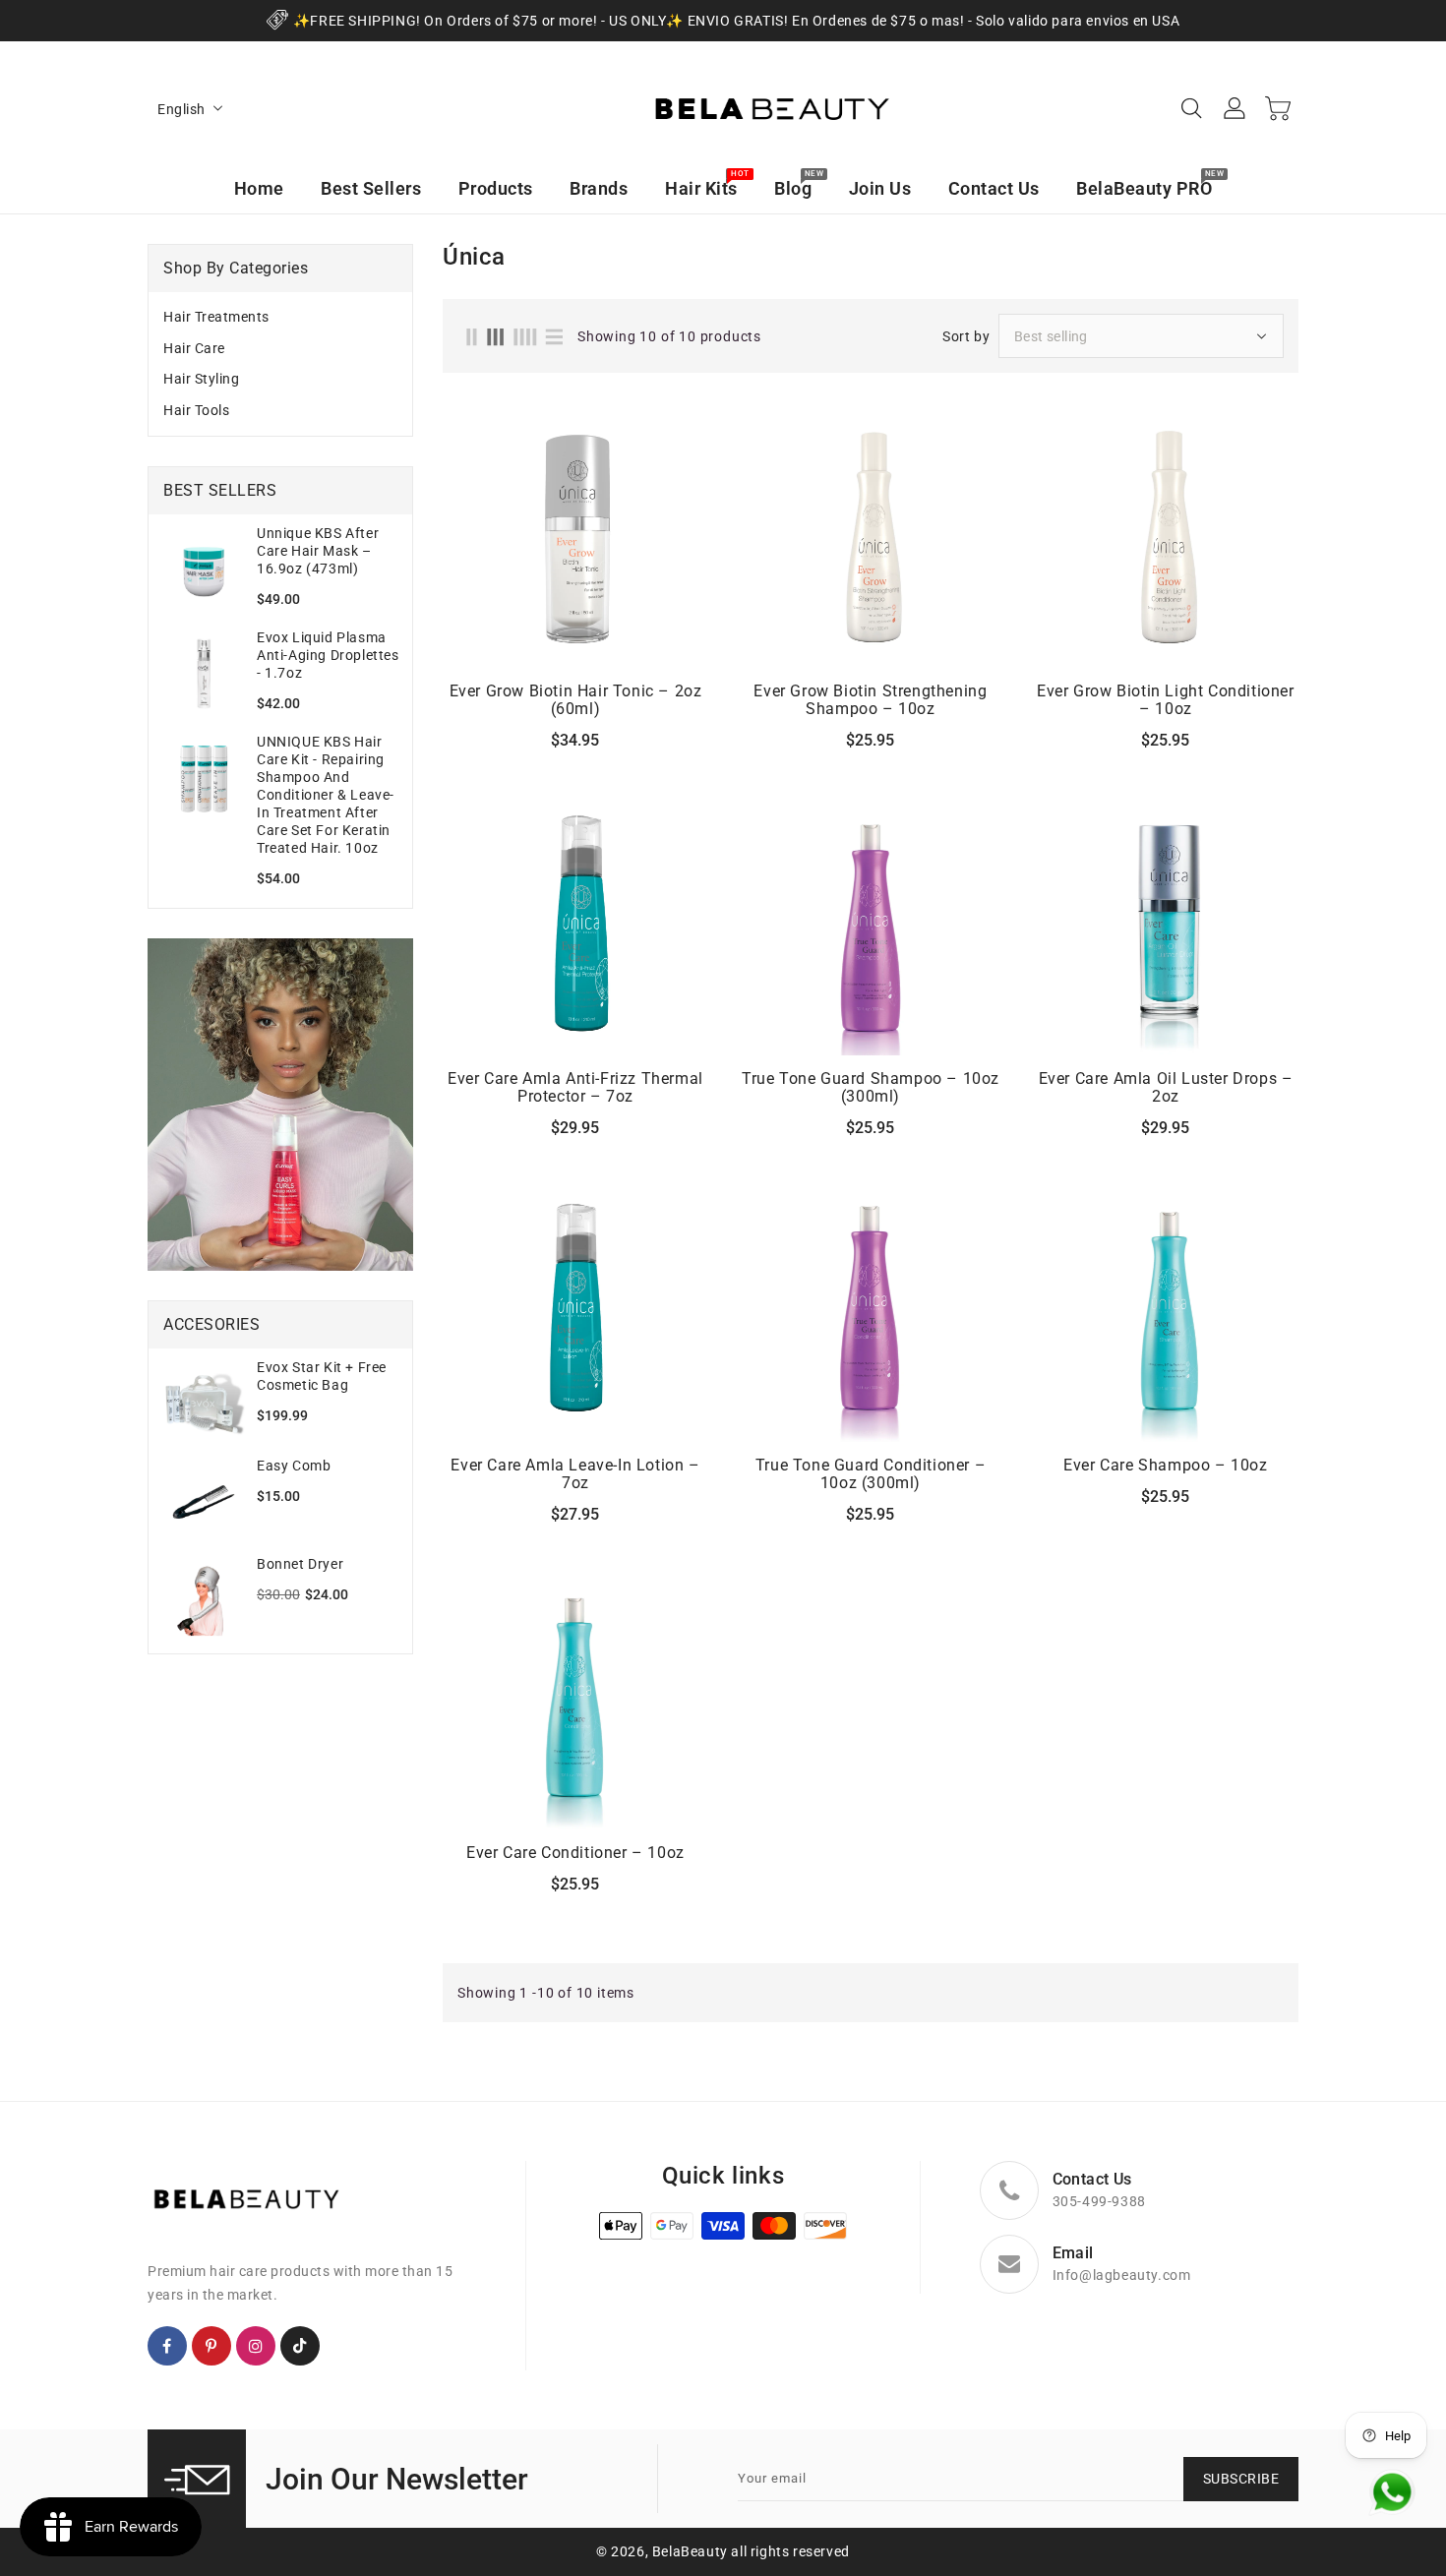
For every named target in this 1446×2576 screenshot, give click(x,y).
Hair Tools (196, 410)
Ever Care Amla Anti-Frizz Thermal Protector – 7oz (575, 1088)
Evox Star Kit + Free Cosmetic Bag (322, 1376)
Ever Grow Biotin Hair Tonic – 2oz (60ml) (576, 700)
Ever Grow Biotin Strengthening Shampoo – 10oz (870, 700)
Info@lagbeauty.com (1122, 2275)
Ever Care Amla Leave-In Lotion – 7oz (575, 1474)
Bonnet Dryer (300, 1564)
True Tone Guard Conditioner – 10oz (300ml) (871, 1474)
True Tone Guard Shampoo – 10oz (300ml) (871, 1088)
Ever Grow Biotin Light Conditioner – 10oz (1165, 700)
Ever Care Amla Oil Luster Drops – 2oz (1166, 1088)
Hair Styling (201, 379)
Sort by (966, 336)
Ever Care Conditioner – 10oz (575, 1853)
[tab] (280, 318)
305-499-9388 (1099, 2201)
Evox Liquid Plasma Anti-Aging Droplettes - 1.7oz (328, 655)
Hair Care (194, 348)
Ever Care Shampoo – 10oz (1165, 1466)
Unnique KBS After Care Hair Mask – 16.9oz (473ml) (318, 551)
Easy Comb (294, 1466)
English (181, 109)
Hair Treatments (216, 317)
